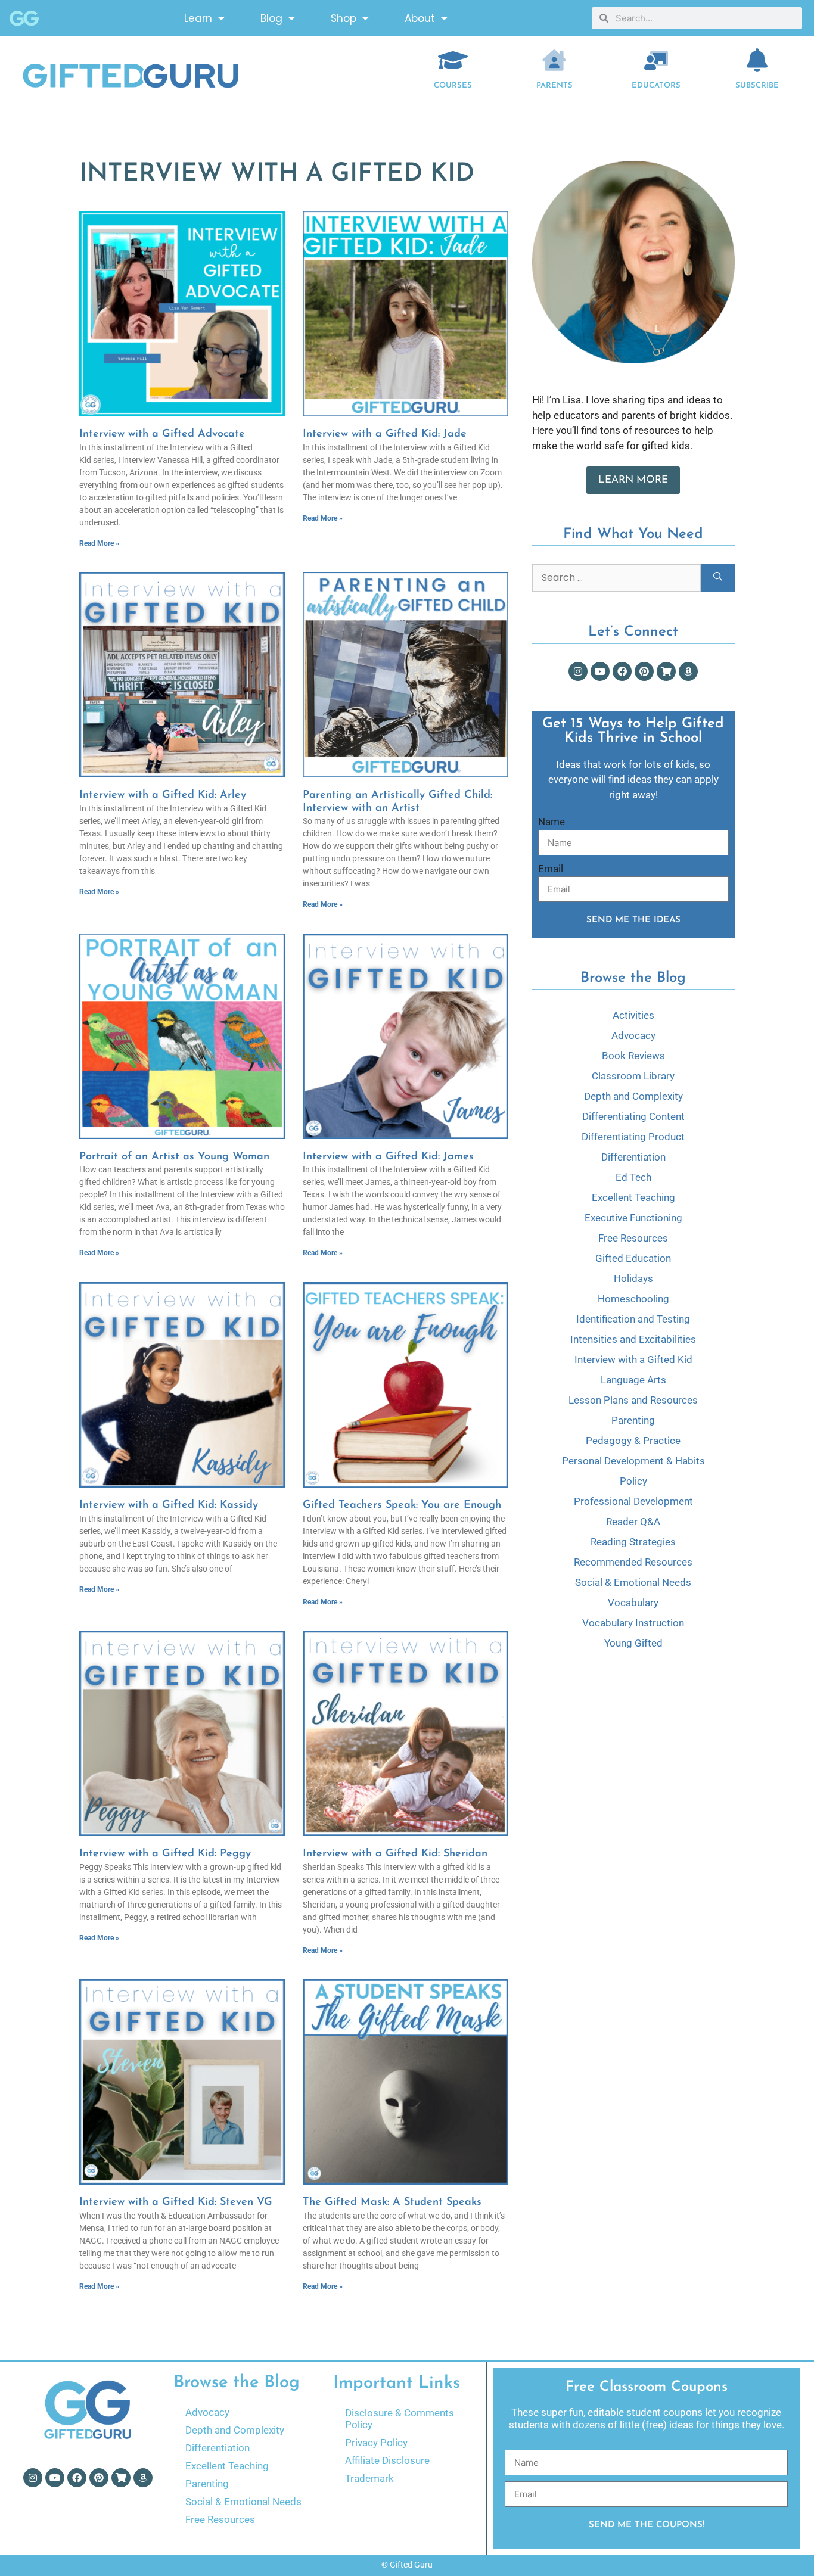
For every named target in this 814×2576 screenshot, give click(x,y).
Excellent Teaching (633, 1197)
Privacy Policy (376, 2443)
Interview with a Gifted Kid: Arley (163, 795)
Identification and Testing (633, 1319)
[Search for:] (616, 578)
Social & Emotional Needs (633, 1582)
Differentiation (633, 1157)
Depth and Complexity (633, 1096)
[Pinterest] (644, 671)
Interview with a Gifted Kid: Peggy (165, 1854)
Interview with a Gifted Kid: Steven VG (176, 2202)
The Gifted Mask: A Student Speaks (392, 2202)
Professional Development (633, 1501)
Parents (554, 85)
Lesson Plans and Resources (633, 1400)
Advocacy (633, 1035)
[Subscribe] (757, 60)
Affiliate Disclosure (387, 2460)
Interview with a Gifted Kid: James (388, 1157)
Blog (271, 18)
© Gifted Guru (407, 2565)
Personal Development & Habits (633, 1461)
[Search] (718, 578)
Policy (633, 1481)
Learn (198, 18)
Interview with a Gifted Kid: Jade (385, 434)
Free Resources (633, 1238)
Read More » (99, 543)
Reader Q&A (633, 1522)
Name (552, 822)
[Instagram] (578, 671)
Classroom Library (633, 1076)
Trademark (369, 2478)
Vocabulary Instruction (633, 1623)
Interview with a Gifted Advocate (162, 434)
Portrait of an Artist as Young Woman (174, 1157)
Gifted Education (633, 1258)
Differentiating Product (633, 1137)
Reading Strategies (633, 1542)
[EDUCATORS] (656, 60)
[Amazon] (688, 671)
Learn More (633, 480)
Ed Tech (633, 1177)
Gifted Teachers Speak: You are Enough (402, 1505)
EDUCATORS (656, 85)
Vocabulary (633, 1603)
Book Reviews (633, 1056)
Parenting (633, 1420)
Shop (344, 18)
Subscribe (757, 85)
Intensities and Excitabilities (633, 1339)
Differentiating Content (633, 1116)
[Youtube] (600, 671)
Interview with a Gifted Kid (633, 1359)
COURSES (453, 85)
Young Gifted (633, 1643)
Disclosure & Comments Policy (400, 2419)
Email (551, 869)
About (420, 18)
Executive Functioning (633, 1218)
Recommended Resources (633, 1562)
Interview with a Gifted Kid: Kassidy (169, 1505)
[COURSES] (453, 60)
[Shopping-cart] (666, 671)
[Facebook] (622, 671)
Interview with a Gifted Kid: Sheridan (395, 1854)
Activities (633, 1015)
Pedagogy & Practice (633, 1441)
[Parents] (554, 60)
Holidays (633, 1278)
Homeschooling (633, 1299)
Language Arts (633, 1380)
